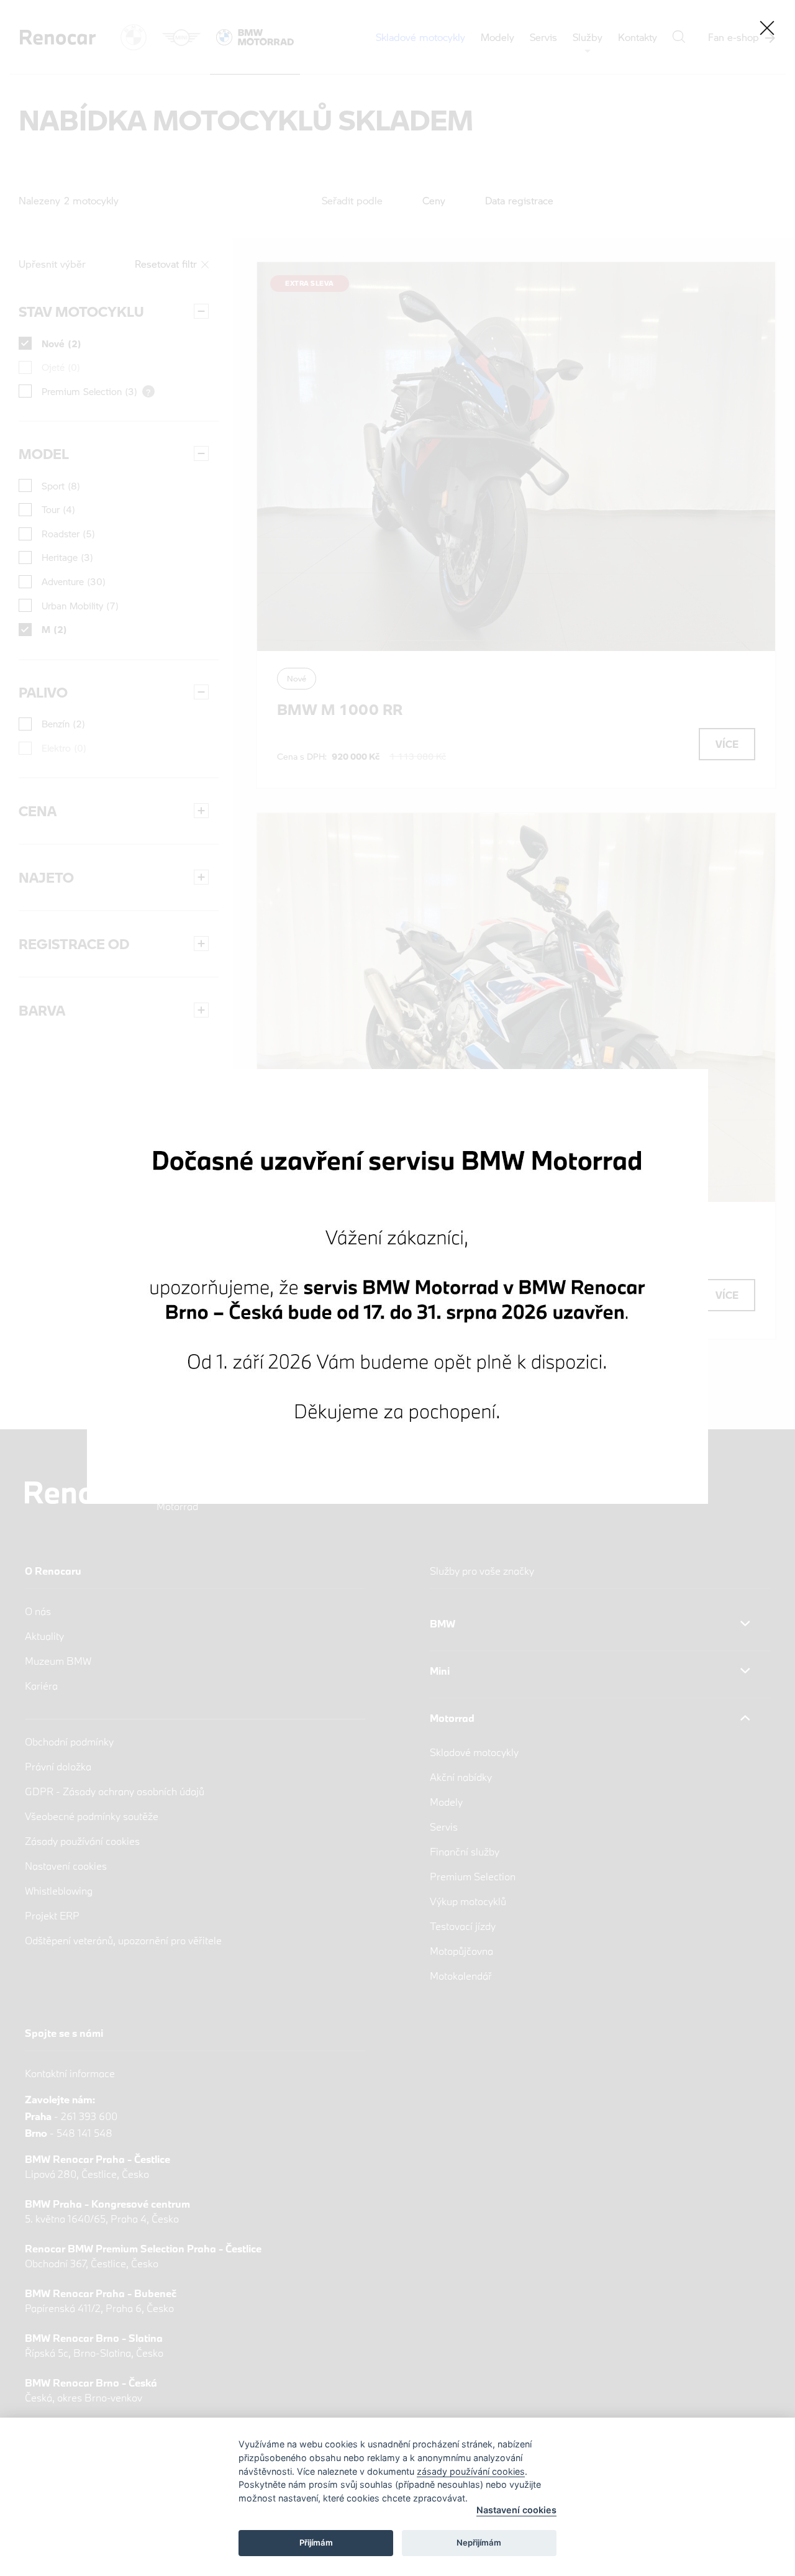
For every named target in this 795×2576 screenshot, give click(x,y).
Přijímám (316, 2542)
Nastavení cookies (516, 2510)
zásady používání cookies (471, 2471)
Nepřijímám (479, 2542)
